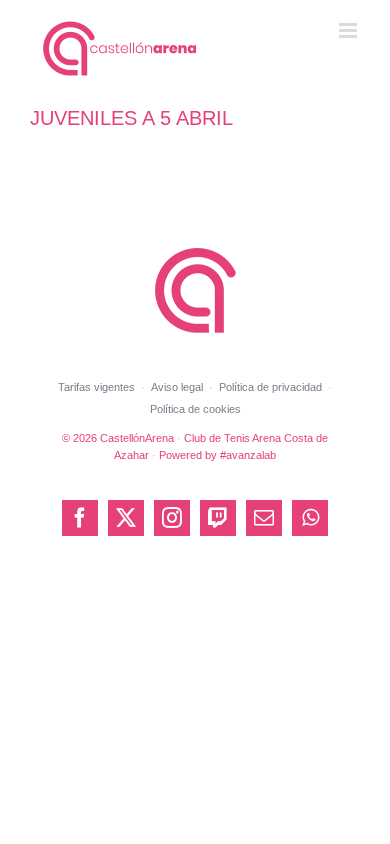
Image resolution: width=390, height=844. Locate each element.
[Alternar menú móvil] (349, 30)
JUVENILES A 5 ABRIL (131, 118)
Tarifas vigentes (96, 387)
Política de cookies (195, 409)
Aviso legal (177, 387)
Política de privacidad (270, 387)
